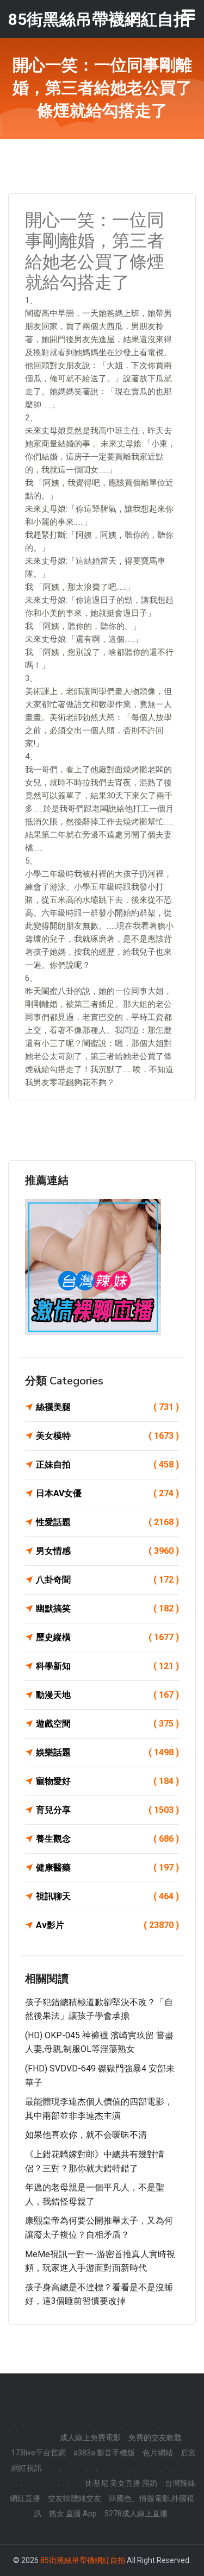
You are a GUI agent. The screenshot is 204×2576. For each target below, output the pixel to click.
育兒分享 (107, 1810)
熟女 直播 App (73, 2514)
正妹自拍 (107, 1465)
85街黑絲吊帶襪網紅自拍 (83, 2560)
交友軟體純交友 (75, 2498)
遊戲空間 (107, 1724)
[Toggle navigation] (188, 15)
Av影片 (107, 1925)
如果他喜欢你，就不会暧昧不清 (86, 2135)
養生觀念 (107, 1839)
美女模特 (107, 1436)
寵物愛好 (107, 1781)
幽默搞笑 (107, 1608)
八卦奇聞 (107, 1580)
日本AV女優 (107, 1493)
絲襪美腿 (107, 1407)
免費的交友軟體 (155, 2438)
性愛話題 (107, 1522)
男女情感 (107, 1551)
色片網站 (158, 2453)
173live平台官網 (38, 2453)
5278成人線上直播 (136, 2514)
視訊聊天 (107, 1896)
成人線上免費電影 (90, 2438)
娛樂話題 (107, 1752)
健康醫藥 (107, 1868)
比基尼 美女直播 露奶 (121, 2483)
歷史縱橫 (107, 1637)
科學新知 (107, 1666)
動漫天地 (107, 1695)
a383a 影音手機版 (104, 2453)
